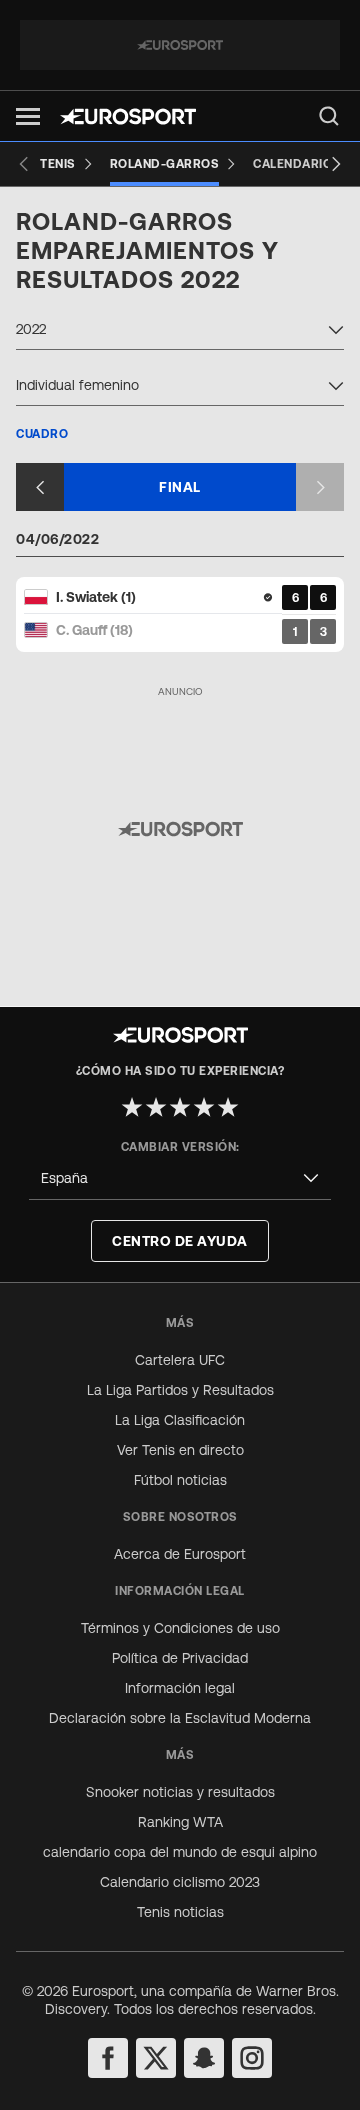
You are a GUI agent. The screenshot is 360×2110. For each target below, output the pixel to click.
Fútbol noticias (180, 1480)
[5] (228, 1107)
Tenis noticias (180, 1912)
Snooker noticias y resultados (180, 1792)
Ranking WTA (180, 1822)
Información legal (180, 1688)
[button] (28, 116)
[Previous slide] (24, 164)
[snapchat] (204, 2058)
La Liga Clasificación (180, 1420)
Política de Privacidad (180, 1658)
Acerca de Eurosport (180, 1554)
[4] (204, 1107)
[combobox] (180, 332)
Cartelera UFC (180, 1360)
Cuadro (42, 434)
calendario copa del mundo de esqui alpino (180, 1852)
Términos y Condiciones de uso (180, 1628)
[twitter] (156, 2058)
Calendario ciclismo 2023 (180, 1882)
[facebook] (108, 2058)
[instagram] (252, 2058)
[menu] (329, 116)
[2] (156, 1107)
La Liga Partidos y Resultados (180, 1390)
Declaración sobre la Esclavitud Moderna (180, 1718)
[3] (180, 1107)
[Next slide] (336, 164)
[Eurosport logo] (128, 116)
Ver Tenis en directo (180, 1450)
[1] (132, 1107)
